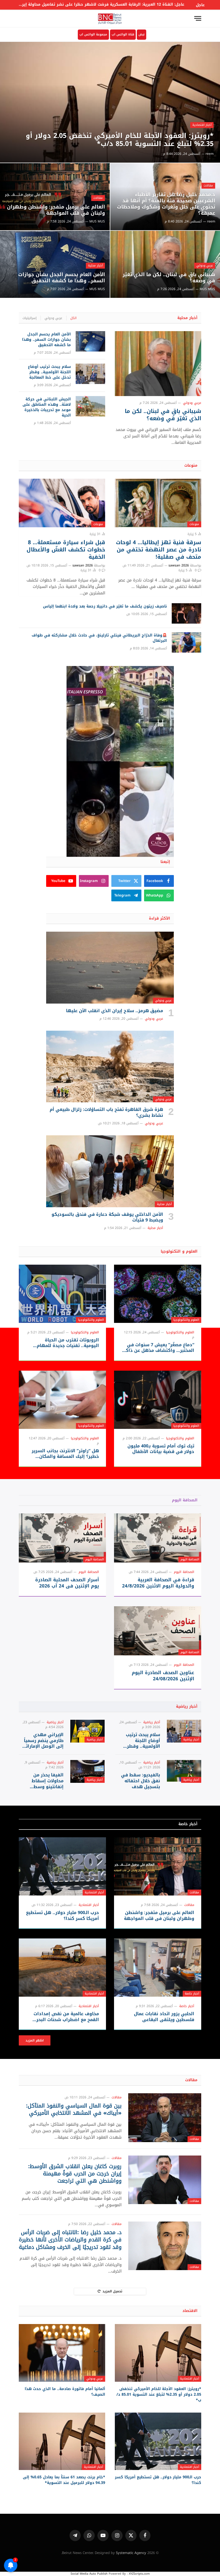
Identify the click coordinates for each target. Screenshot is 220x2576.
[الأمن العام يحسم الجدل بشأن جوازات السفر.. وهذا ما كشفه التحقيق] (55, 264)
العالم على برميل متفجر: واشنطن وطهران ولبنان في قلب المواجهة (56, 210)
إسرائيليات (30, 318)
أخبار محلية (95, 266)
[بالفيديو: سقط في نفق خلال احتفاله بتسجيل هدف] (184, 1771)
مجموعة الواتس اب (93, 34)
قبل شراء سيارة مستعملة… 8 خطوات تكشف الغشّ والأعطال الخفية (66, 550)
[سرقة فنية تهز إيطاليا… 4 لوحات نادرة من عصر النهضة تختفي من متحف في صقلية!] (158, 503)
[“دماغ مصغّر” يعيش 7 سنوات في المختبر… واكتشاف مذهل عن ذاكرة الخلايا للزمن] (158, 1294)
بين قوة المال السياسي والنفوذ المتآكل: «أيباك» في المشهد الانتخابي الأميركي (74, 2109)
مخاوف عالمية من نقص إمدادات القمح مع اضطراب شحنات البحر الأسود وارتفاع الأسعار (66, 2017)
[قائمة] (198, 18)
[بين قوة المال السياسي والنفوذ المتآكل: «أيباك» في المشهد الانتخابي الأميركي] (165, 2118)
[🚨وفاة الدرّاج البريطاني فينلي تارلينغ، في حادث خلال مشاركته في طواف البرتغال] (186, 642)
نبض (142, 34)
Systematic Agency (131, 2553)
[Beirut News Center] (110, 18)
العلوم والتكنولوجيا (186, 1320)
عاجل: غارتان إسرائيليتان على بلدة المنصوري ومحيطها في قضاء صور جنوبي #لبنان (109, 5)
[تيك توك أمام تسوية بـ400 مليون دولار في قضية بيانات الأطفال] (158, 1400)
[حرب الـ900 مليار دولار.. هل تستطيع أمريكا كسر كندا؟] (62, 1866)
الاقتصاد (190, 2311)
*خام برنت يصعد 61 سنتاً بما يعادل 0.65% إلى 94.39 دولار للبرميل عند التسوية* (64, 2480)
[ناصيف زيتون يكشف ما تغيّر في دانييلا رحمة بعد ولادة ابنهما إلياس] (186, 613)
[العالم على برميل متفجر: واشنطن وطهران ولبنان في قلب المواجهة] (55, 197)
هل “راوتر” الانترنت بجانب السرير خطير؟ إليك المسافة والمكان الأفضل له (65, 1454)
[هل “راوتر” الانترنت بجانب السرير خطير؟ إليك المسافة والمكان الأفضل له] (62, 1400)
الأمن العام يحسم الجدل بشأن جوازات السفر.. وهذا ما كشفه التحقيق (62, 278)
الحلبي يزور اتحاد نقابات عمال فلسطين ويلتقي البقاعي (164, 2017)
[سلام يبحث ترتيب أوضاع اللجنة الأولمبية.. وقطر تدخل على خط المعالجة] (90, 374)
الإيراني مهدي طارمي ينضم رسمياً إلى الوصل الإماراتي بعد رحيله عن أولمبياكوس (43, 1741)
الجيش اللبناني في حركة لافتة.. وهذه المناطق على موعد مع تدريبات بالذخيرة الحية (47, 407)
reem (210, 154)
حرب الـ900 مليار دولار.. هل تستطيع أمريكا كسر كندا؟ (63, 1916)
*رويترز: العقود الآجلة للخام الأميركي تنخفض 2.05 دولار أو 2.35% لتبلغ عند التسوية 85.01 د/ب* (120, 140)
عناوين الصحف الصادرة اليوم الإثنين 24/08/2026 (163, 1676)
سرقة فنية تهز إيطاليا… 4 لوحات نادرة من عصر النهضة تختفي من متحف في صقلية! (159, 550)
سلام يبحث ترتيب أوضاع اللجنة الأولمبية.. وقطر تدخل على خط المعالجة (49, 372)
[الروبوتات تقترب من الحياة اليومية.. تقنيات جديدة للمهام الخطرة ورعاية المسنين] (62, 1294)
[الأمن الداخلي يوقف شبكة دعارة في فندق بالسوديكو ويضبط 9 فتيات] (110, 1171)
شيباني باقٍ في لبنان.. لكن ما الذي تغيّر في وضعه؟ (169, 278)
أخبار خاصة (188, 1824)
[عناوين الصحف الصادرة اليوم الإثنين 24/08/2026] (158, 1631)
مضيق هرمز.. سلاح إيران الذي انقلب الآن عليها (115, 1011)
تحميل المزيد (112, 2291)
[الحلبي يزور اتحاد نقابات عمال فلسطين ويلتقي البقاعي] (158, 1968)
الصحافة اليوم (185, 1500)
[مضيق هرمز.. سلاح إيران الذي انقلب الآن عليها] (110, 968)
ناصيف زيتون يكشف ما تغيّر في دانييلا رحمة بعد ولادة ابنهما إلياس (105, 606)
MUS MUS (97, 221)
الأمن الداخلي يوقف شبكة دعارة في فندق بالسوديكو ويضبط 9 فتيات (107, 1217)
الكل (73, 318)
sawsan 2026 (179, 565)
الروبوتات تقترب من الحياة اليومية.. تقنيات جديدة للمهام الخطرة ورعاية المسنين (68, 1343)
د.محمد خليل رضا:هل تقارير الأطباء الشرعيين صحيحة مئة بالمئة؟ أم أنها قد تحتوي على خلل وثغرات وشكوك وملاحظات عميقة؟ (166, 204)
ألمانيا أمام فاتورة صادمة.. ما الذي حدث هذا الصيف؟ (65, 2392)
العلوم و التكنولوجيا (179, 1251)
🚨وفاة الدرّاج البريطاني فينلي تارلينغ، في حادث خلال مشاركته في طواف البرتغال (99, 638)
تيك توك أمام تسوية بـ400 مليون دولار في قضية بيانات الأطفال (161, 1449)
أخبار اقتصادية (202, 125)
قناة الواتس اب (123, 34)
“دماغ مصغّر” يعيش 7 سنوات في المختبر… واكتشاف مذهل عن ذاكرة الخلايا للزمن (158, 1348)
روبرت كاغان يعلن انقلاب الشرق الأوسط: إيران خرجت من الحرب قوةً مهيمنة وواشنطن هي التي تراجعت (75, 2174)
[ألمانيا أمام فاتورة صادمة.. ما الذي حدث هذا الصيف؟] (62, 2353)
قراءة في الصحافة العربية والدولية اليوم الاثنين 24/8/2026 (158, 1583)
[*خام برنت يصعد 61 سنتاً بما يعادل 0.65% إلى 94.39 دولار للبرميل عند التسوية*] (62, 2441)
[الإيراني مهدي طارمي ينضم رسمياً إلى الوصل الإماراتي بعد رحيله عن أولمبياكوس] (87, 1731)
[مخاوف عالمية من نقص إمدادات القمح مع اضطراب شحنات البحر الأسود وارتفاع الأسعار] (62, 1968)
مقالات (208, 186)
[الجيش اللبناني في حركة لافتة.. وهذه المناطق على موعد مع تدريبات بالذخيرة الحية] (90, 406)
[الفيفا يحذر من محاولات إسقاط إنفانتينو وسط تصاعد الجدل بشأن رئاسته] (87, 1771)
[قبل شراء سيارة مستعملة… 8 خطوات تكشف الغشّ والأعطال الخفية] (62, 503)
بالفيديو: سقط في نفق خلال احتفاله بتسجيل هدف (141, 1781)
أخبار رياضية (187, 1706)
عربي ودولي (205, 266)
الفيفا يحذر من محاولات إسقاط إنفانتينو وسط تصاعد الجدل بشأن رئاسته (45, 1781)
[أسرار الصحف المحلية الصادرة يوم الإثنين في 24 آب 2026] (62, 1538)
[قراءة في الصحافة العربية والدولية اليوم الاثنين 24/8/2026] (158, 1538)
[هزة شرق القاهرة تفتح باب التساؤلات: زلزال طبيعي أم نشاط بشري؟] (110, 1067)
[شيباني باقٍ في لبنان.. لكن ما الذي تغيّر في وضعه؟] (165, 264)
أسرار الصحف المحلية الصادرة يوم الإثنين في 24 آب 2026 (67, 1583)
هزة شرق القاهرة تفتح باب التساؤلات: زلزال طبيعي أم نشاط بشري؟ (106, 1113)
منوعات (191, 465)
